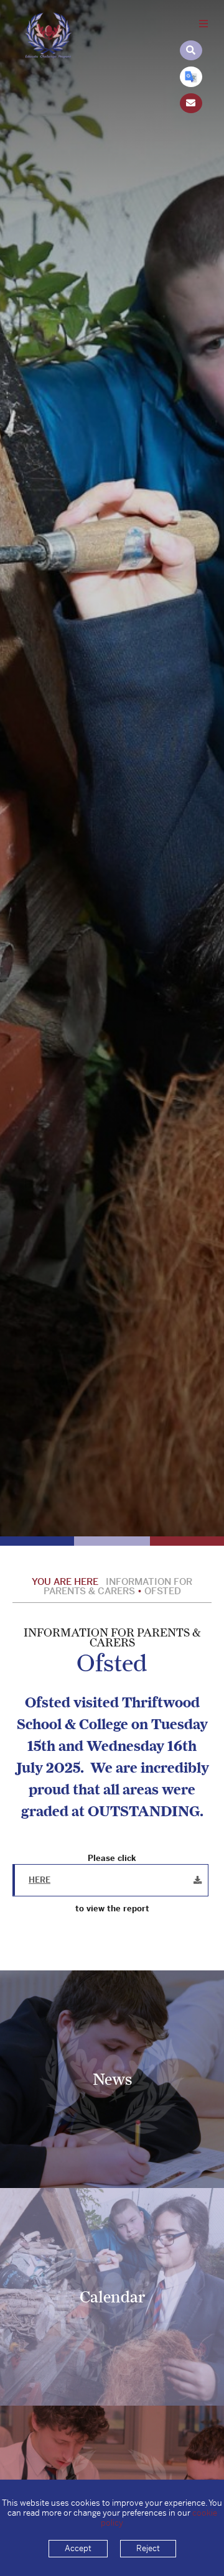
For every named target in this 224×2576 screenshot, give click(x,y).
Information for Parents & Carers (118, 1586)
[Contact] (191, 103)
